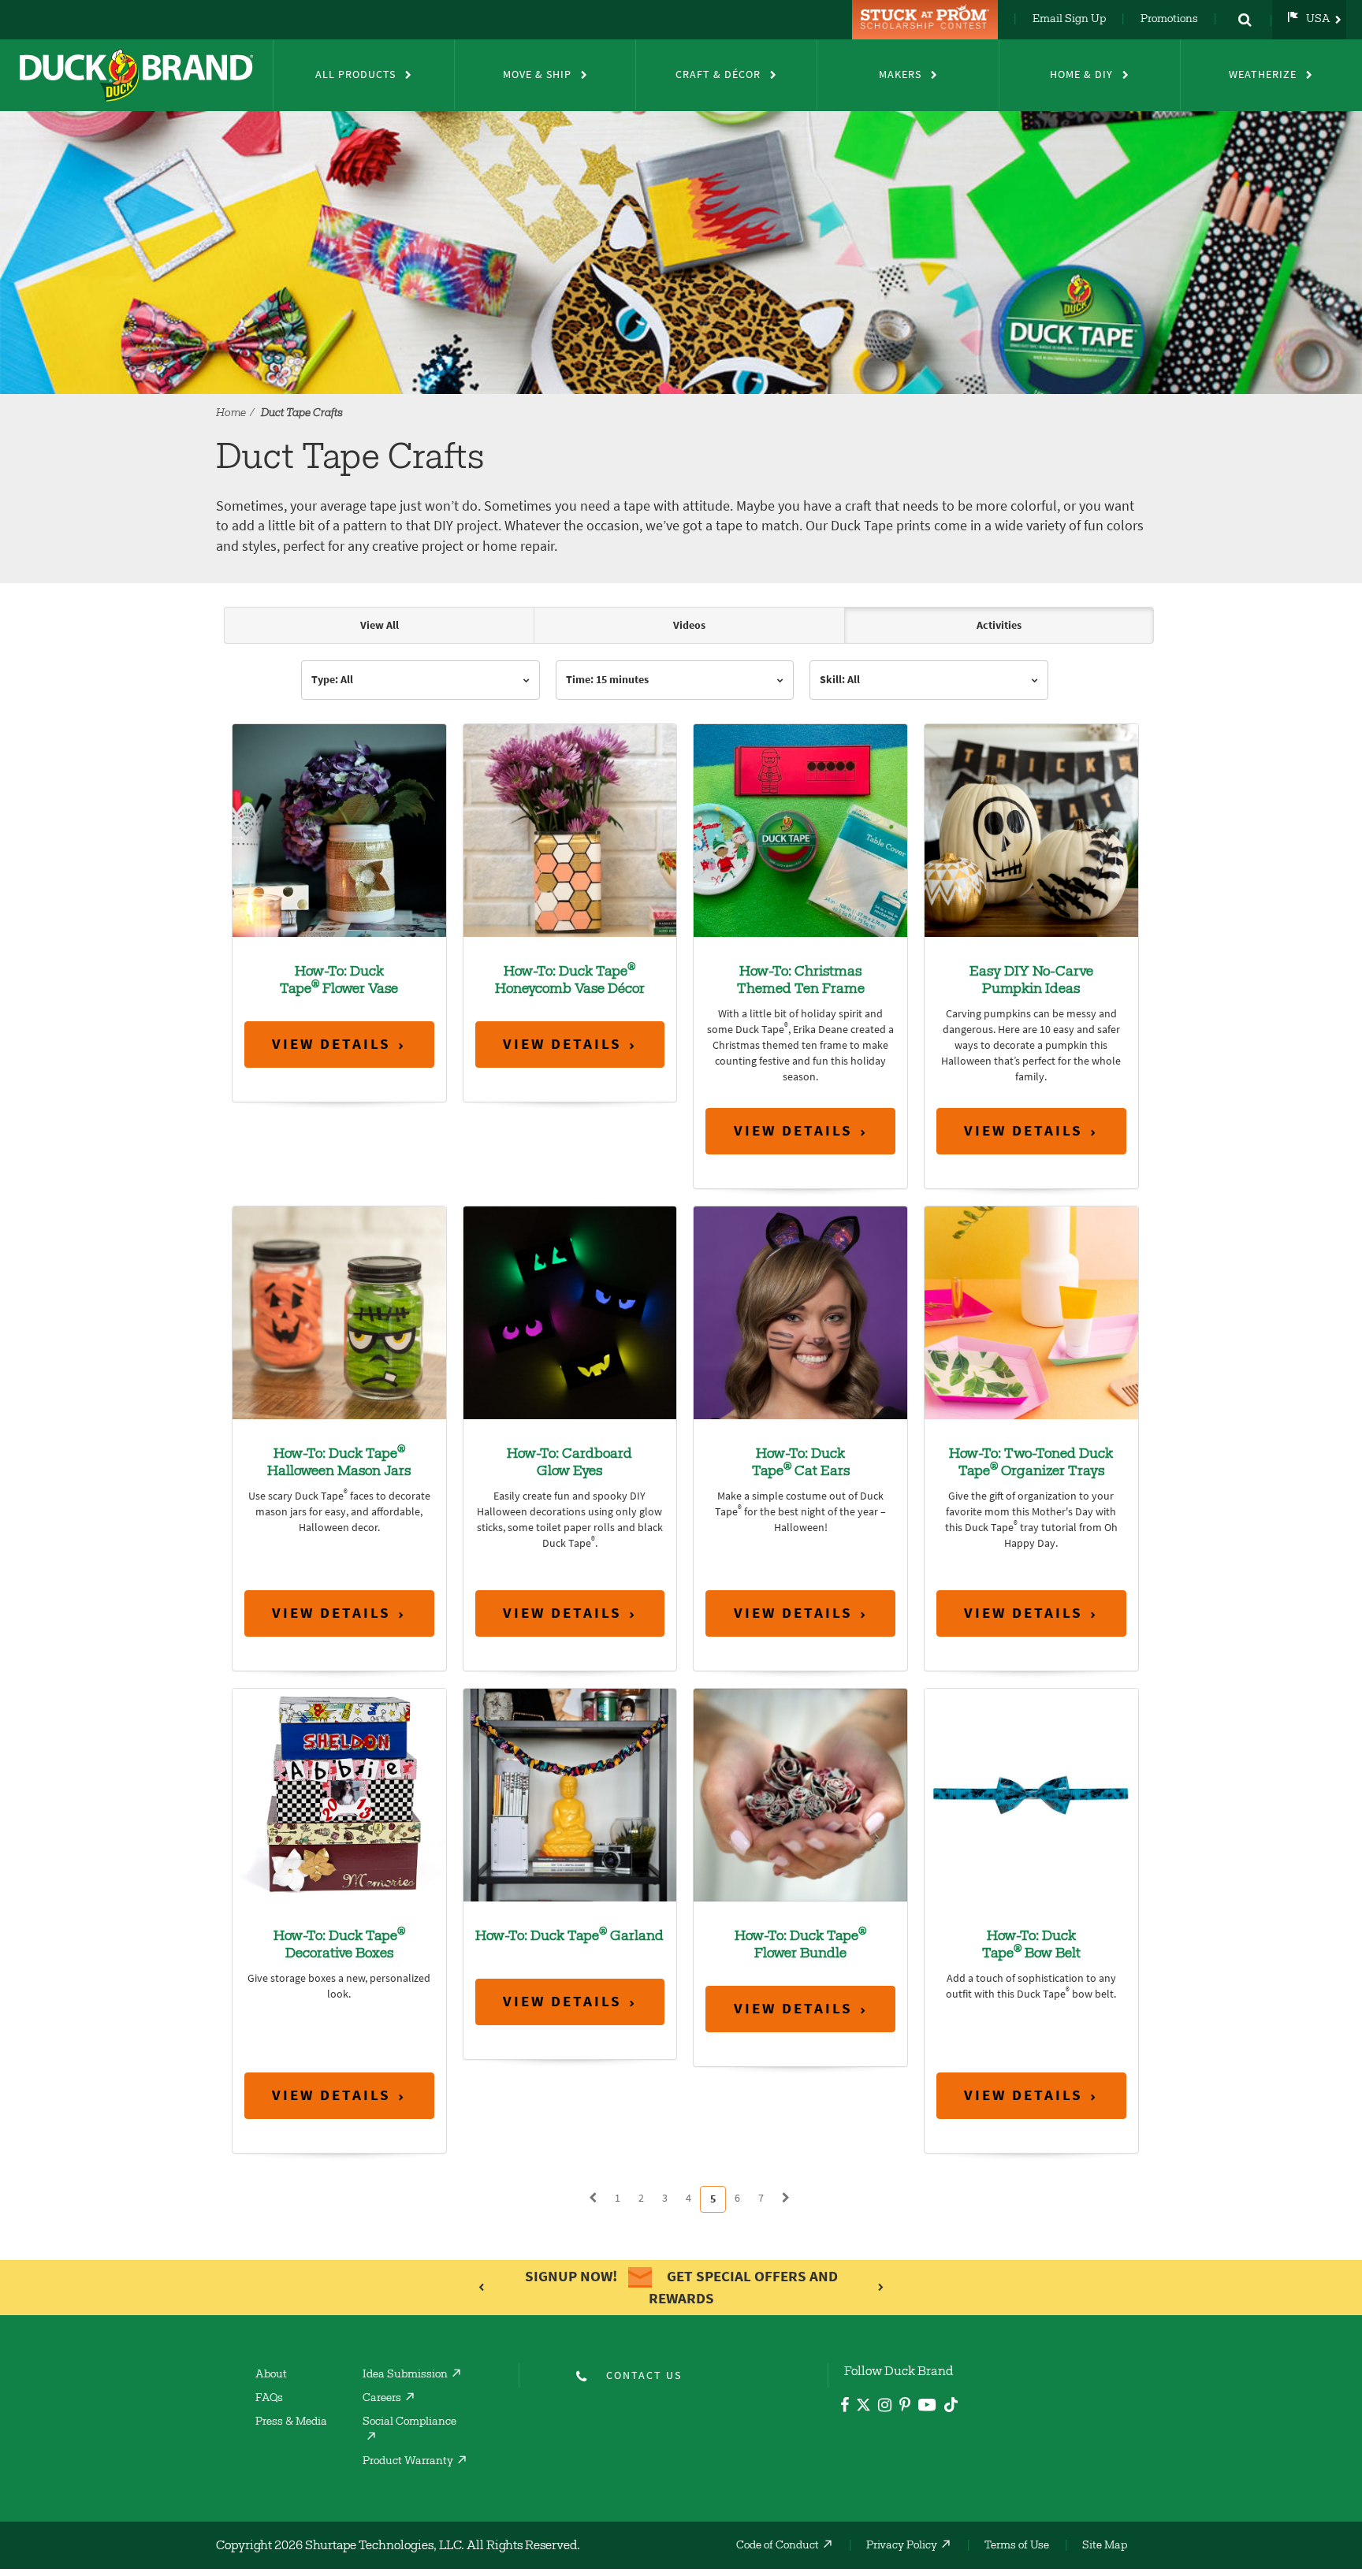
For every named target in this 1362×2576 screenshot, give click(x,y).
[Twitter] (863, 2408)
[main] (681, 1418)
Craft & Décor (718, 74)
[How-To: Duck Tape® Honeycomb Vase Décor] (570, 829)
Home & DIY (1081, 74)
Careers (382, 2399)
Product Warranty (408, 2462)
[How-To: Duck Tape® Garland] (570, 1794)
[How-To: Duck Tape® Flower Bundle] (800, 1794)
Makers (900, 74)
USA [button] (1318, 20)
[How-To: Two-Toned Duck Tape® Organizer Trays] (1031, 1312)
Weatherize (1263, 74)
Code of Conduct (778, 2546)
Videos (689, 625)
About (271, 2375)
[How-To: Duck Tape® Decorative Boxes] (339, 1794)
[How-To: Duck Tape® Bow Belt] (1031, 1794)
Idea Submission (405, 2375)
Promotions (1169, 20)
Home (231, 414)
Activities (999, 625)
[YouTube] (927, 2408)
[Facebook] (845, 2407)
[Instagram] (885, 2407)
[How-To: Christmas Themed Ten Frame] (800, 829)
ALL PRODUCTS (355, 74)
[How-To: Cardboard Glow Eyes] (570, 1312)
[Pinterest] (905, 2407)
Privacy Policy (902, 2546)
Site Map (1105, 2546)
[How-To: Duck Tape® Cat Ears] (800, 1312)
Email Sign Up (1069, 20)
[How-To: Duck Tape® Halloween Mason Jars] (339, 1312)
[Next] (786, 2199)
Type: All (332, 680)
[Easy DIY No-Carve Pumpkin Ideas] (1031, 829)
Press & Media (291, 2422)
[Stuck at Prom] (927, 20)
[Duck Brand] (136, 75)
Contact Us (644, 2375)
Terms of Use (1017, 2546)
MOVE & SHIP (537, 74)
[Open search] (1245, 20)
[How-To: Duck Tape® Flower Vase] (339, 829)
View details (331, 1044)
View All (380, 625)
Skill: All (840, 680)
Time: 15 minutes (607, 680)
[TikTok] (951, 2402)
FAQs (269, 2399)
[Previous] (593, 2199)
